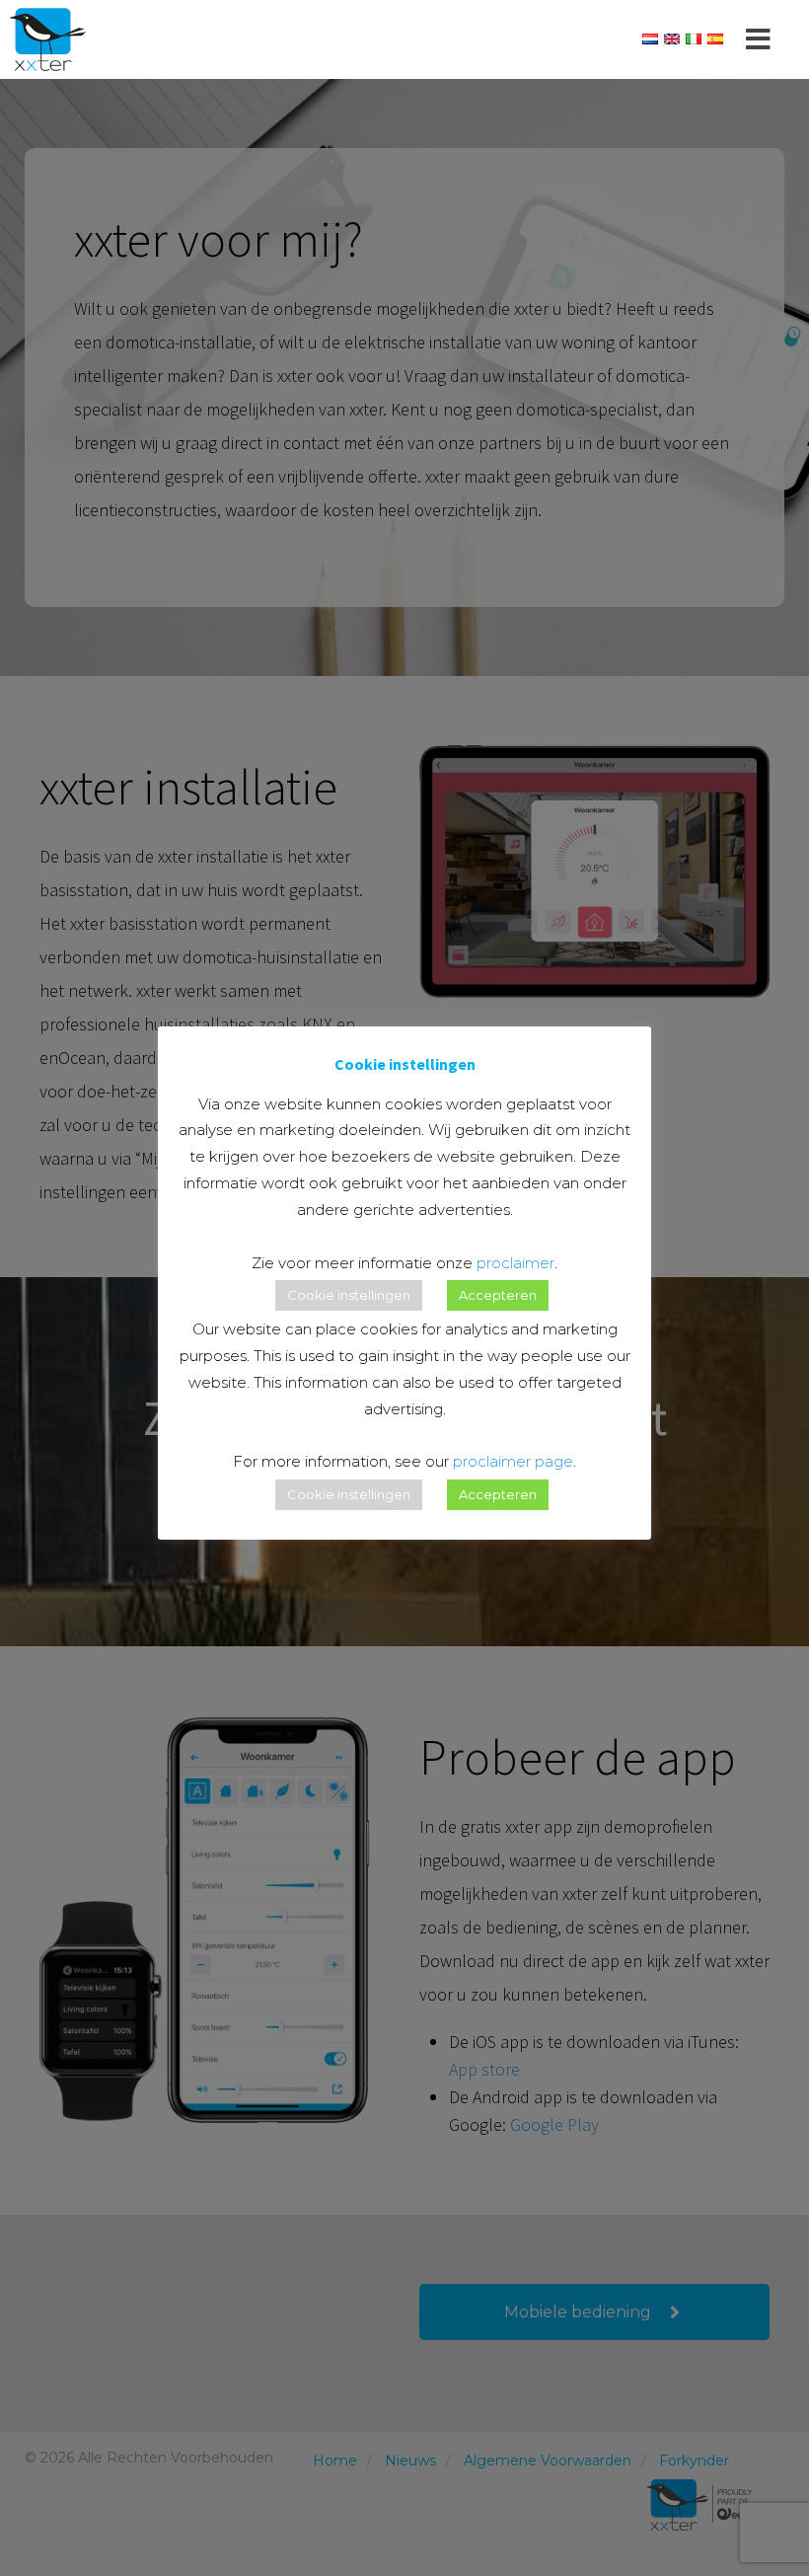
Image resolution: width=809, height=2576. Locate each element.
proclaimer (515, 1263)
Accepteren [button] (498, 1295)
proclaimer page (513, 1461)
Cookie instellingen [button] (349, 1295)
